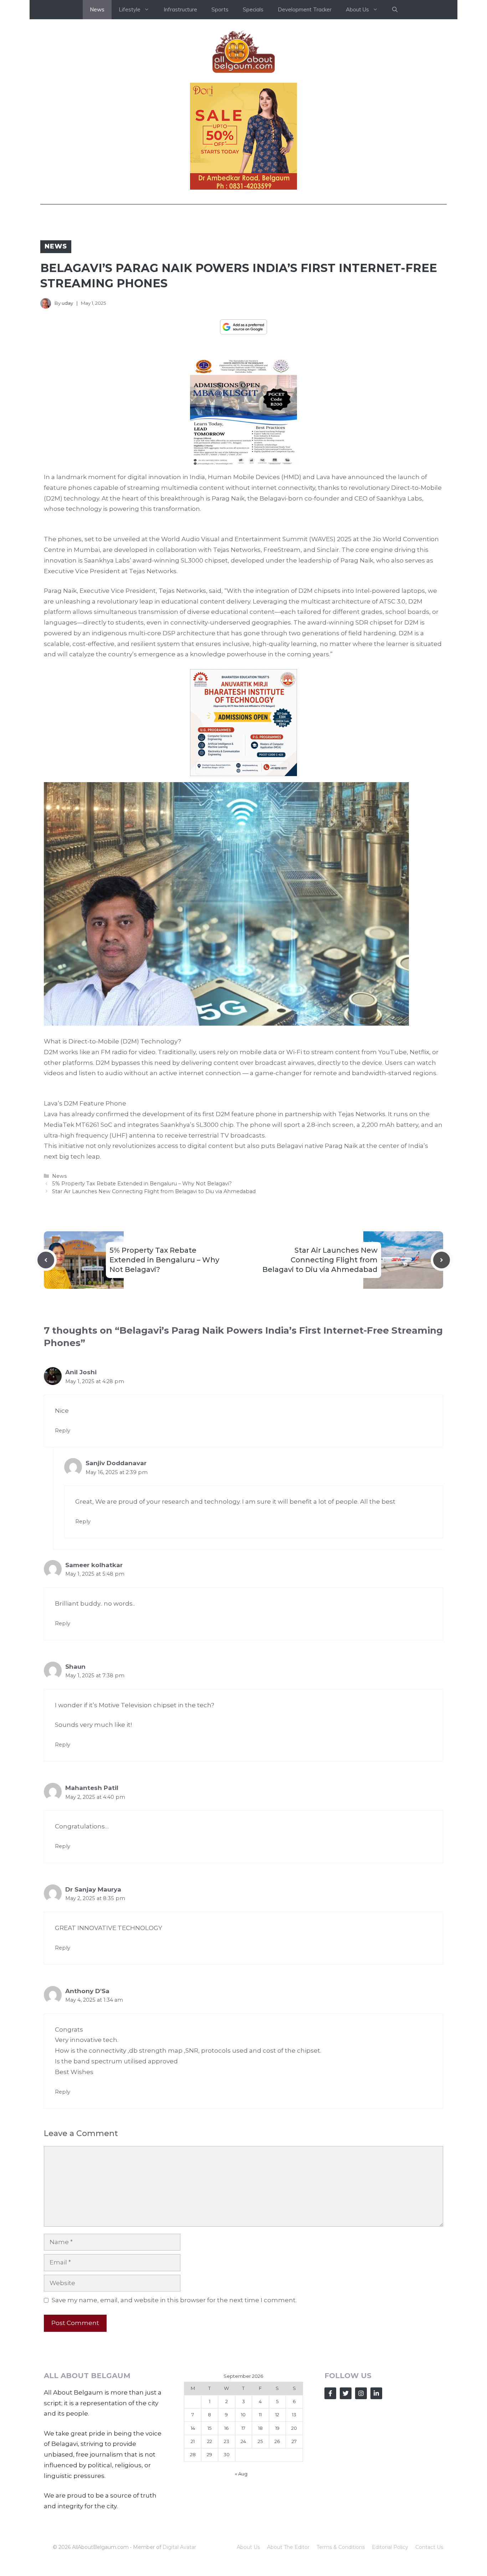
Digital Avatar (179, 2547)
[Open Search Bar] (395, 10)
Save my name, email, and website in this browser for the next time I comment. (174, 2300)
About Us (248, 2547)
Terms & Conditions (341, 2547)
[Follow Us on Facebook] (330, 2393)
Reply (63, 1431)
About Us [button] (357, 9)
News (97, 9)
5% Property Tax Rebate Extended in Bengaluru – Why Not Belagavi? (142, 1184)
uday (67, 303)
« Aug (241, 2474)
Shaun (75, 1667)
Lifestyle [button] (130, 9)
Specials (253, 9)
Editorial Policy (390, 2547)
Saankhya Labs (399, 498)
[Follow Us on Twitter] (346, 2393)
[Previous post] (46, 1260)
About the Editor (288, 2547)
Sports (220, 9)
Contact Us (429, 2547)
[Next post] (442, 1260)
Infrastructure (180, 9)
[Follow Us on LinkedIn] (376, 2393)
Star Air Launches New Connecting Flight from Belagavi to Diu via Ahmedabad (154, 1191)
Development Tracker (305, 9)
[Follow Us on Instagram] (361, 2393)
